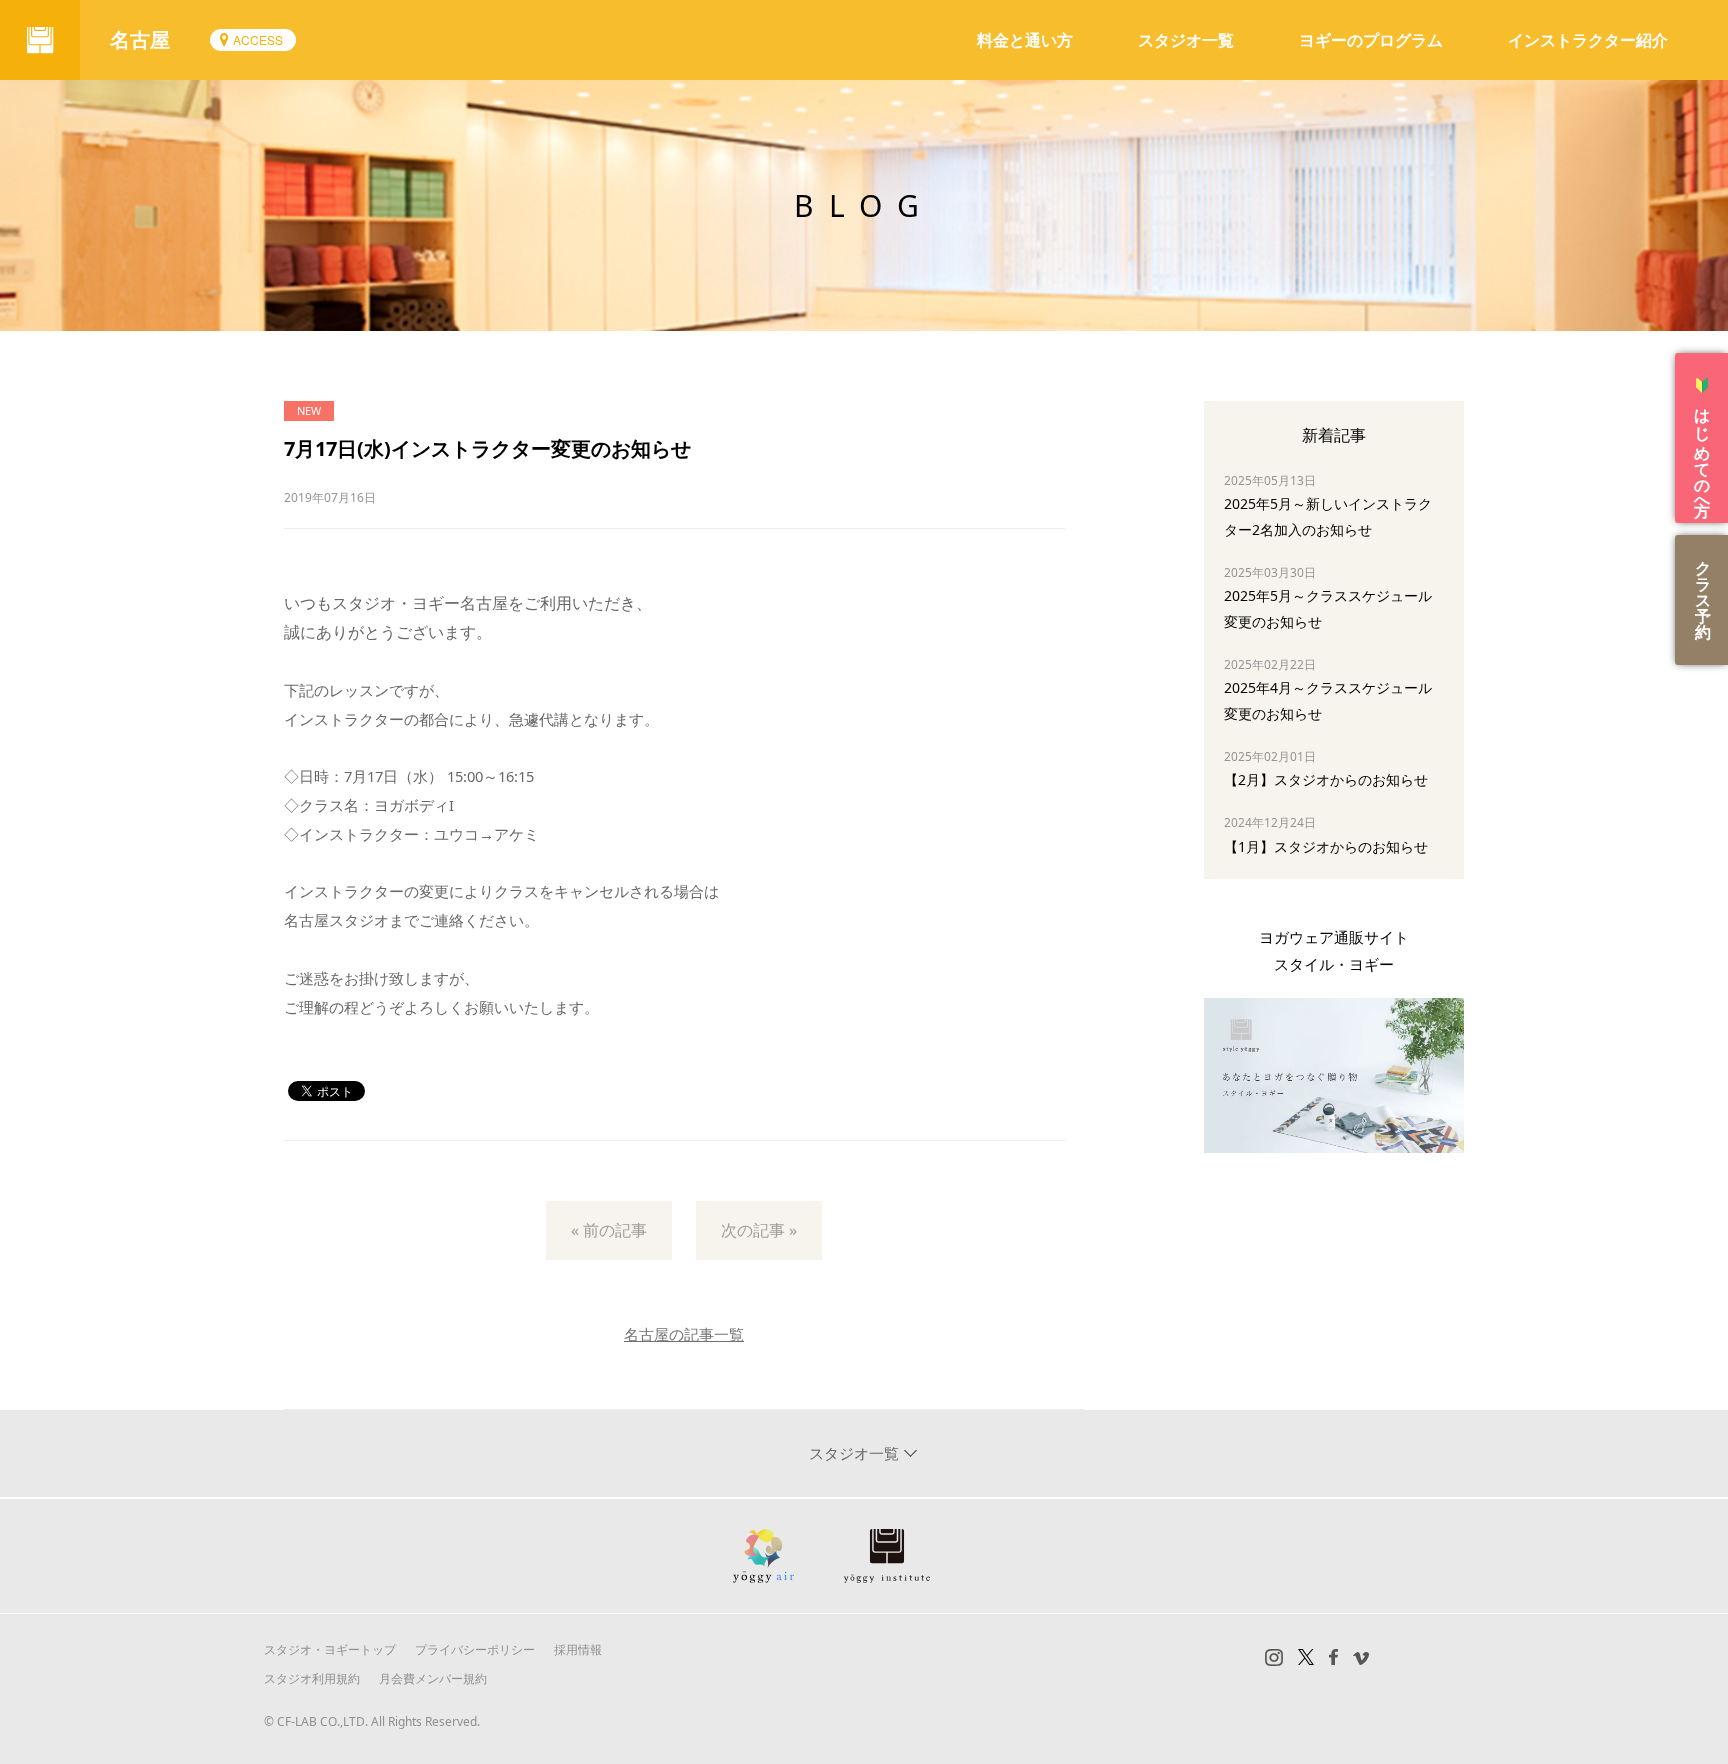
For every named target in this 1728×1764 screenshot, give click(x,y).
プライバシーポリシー (475, 1649)
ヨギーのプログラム (1371, 40)
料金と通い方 (1025, 40)
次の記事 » (759, 1230)
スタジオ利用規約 (312, 1678)
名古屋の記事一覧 (684, 1334)
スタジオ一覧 (1186, 40)
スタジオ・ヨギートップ (330, 1649)
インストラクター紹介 (1588, 40)
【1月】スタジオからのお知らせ (1326, 846)
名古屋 (140, 39)
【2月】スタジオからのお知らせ (1326, 779)
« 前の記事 (609, 1230)
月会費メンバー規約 (433, 1678)
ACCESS (258, 39)
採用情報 (578, 1649)
